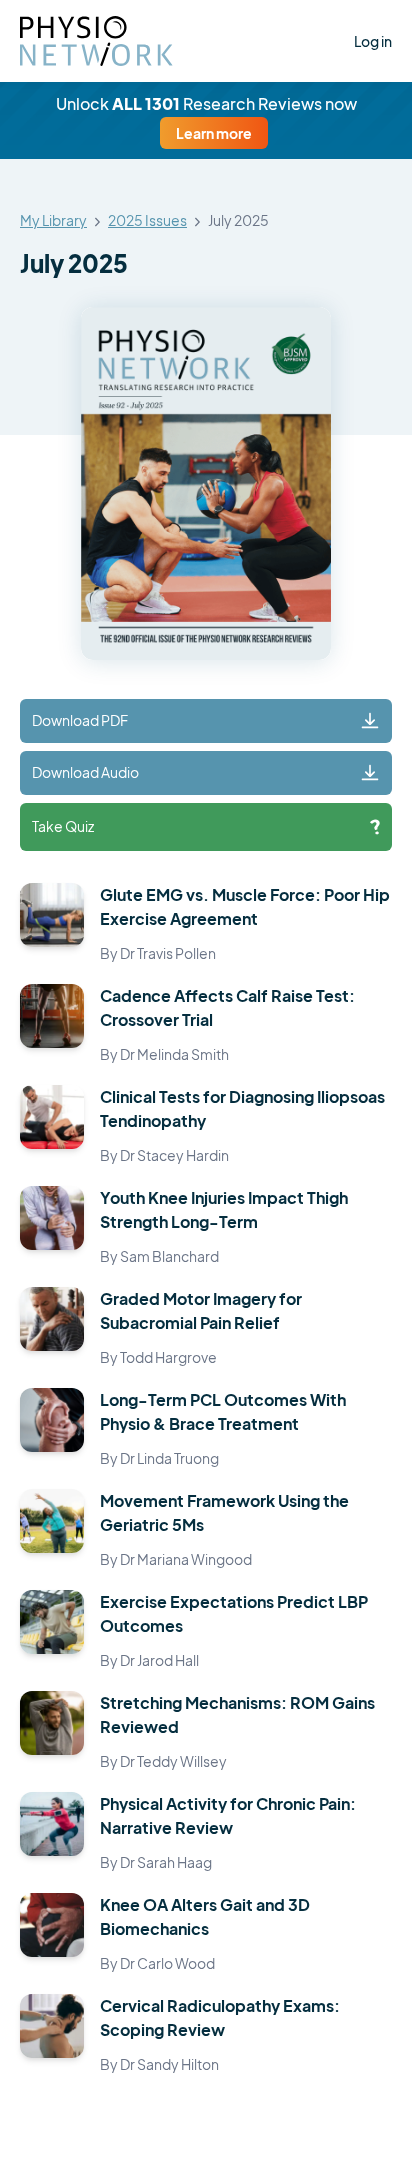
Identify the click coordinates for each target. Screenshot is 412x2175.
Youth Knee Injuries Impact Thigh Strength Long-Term (224, 1209)
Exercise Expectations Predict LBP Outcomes (234, 1613)
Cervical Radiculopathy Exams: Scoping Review (220, 2017)
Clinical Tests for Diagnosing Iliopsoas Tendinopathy (242, 1108)
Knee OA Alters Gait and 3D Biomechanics (205, 1916)
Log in (373, 41)
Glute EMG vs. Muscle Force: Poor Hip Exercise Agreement (245, 906)
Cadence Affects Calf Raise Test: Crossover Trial (227, 1007)
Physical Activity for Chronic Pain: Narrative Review (228, 1815)
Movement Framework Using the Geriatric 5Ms (224, 1512)
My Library (53, 221)
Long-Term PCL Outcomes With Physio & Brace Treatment (223, 1411)
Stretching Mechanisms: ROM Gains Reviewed (237, 1714)
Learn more (214, 133)
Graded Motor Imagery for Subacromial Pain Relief (201, 1310)
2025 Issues (147, 221)
